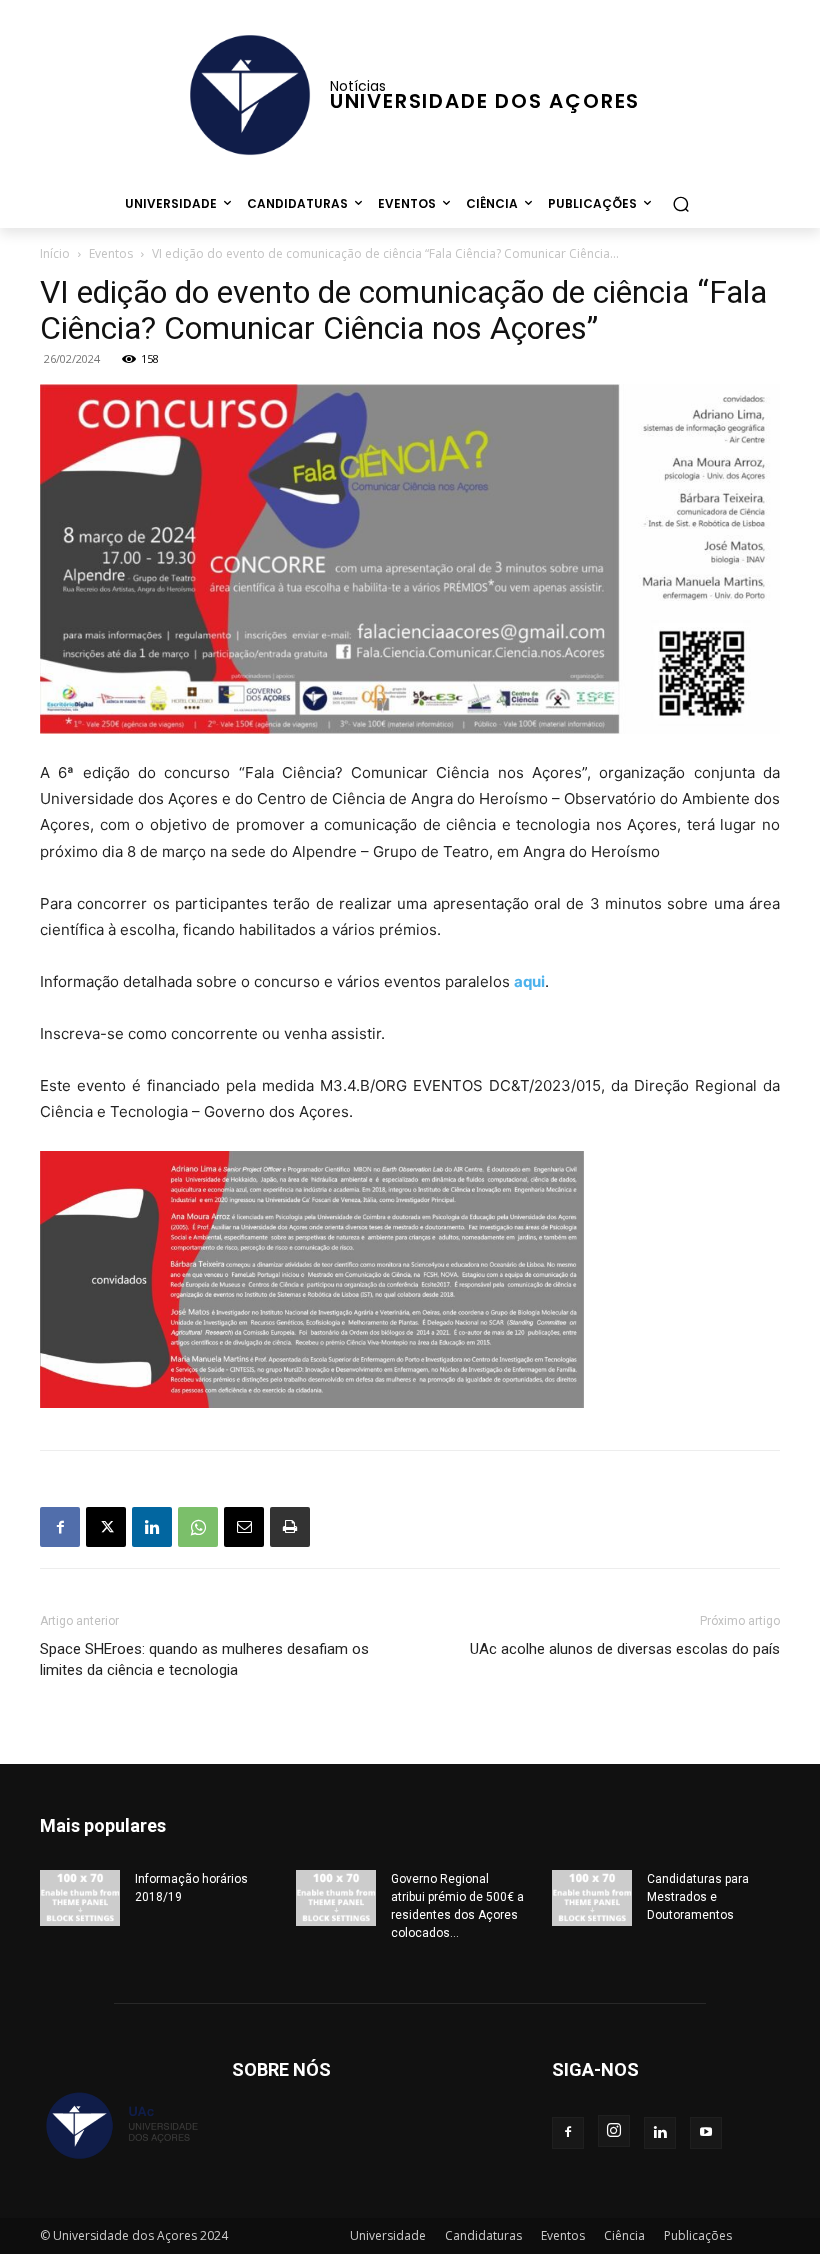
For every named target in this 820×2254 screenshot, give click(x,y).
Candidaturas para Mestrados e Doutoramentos (698, 1897)
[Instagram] (614, 2131)
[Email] (244, 1527)
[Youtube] (706, 2133)
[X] (106, 1527)
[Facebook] (60, 1527)
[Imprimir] (290, 1527)
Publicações (698, 2235)
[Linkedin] (152, 1527)
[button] (680, 203)
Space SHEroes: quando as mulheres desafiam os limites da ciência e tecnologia (204, 1659)
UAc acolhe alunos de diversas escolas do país (625, 1649)
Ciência (624, 2235)
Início (55, 253)
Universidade (388, 2235)
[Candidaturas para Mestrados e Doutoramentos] (592, 1898)
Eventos (111, 253)
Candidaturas (483, 2235)
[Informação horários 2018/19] (80, 1898)
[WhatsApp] (198, 1527)
